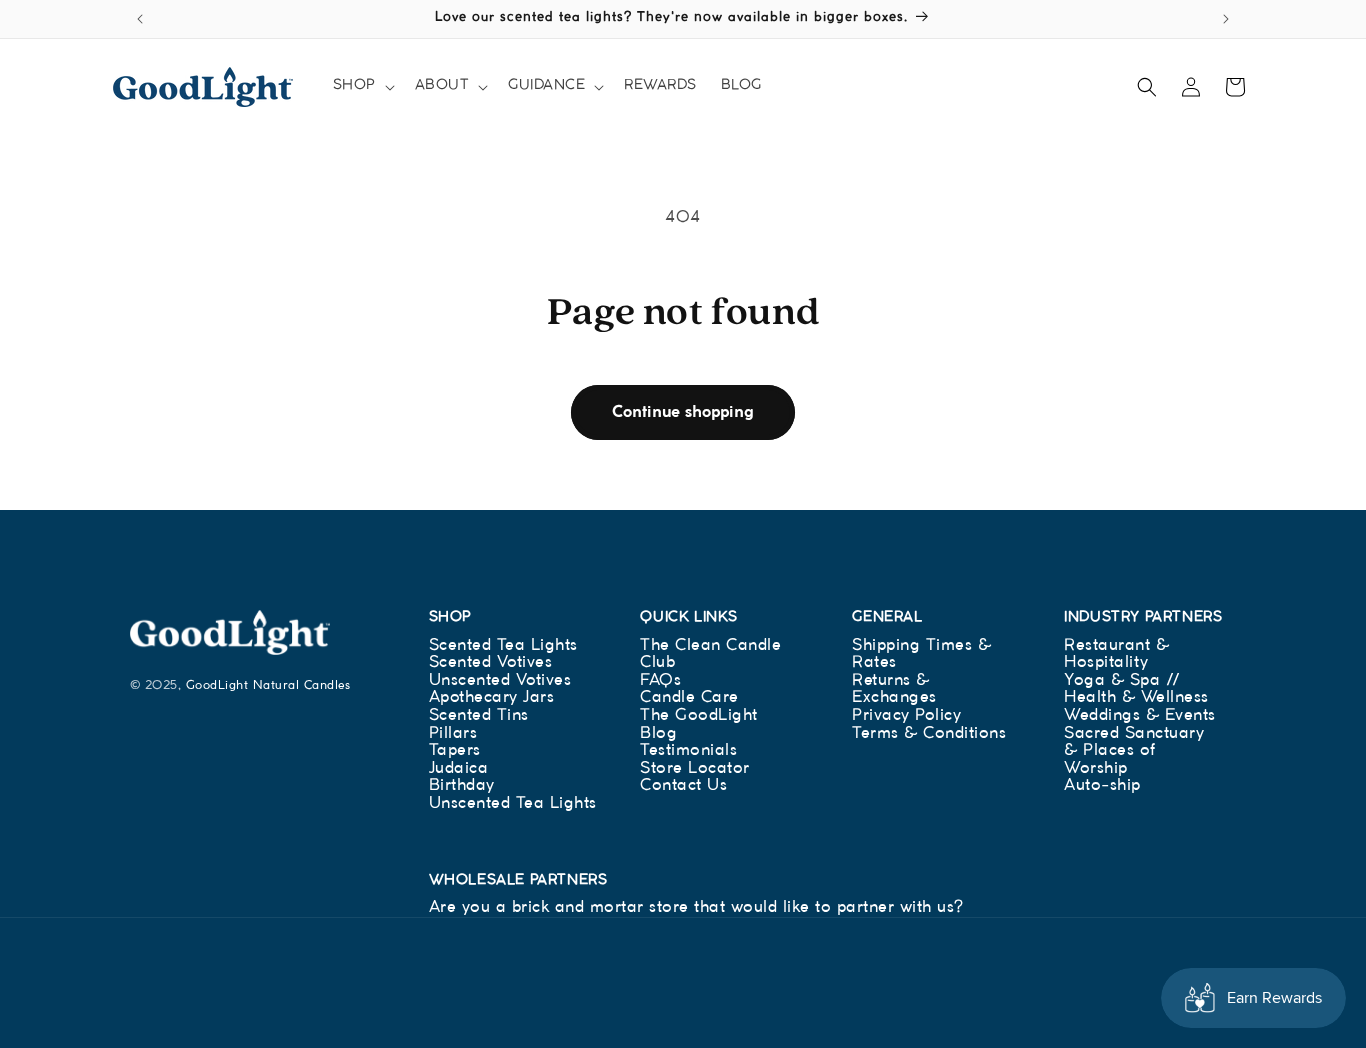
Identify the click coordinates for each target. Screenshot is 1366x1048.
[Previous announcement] (140, 19)
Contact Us (683, 785)
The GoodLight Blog (699, 724)
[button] (362, 86)
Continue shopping (683, 412)
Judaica (459, 768)
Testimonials (688, 750)
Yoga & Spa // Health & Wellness (1136, 689)
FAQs (660, 680)
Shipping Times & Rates (921, 654)
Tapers (455, 750)
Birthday (462, 785)
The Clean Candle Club (710, 654)
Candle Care (689, 697)
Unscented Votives (500, 680)
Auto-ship (1102, 785)
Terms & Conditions (929, 733)
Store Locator (695, 768)
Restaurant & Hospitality (1116, 654)
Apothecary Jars (492, 697)
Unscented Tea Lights (513, 803)
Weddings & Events (1140, 715)
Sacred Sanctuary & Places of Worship (1134, 751)
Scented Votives (491, 662)
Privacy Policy (906, 715)
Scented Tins (479, 715)
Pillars (453, 733)
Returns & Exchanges (894, 689)
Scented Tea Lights (503, 645)
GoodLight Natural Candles (268, 685)
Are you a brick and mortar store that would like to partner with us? (696, 907)
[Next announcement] (1226, 19)
